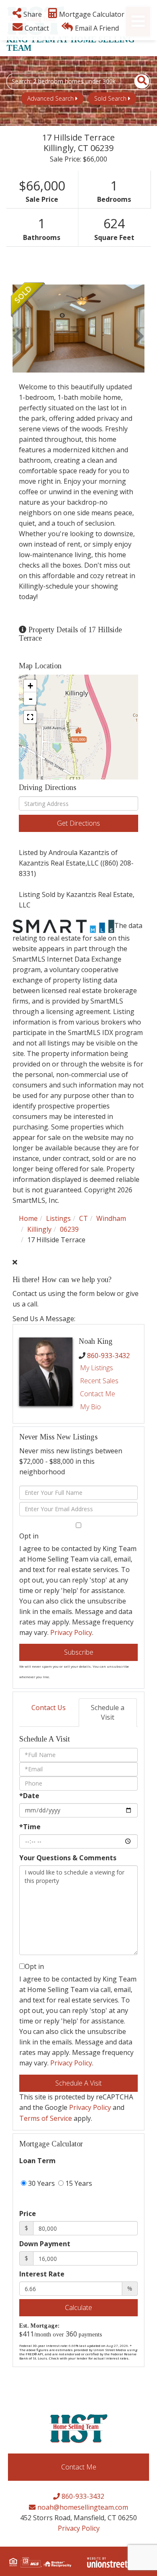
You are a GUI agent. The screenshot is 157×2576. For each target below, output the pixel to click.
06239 (69, 1229)
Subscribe (79, 1652)
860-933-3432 (108, 1356)
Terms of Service (46, 2118)
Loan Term (37, 2161)
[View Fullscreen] (30, 717)
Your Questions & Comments (68, 1858)
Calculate (78, 2307)
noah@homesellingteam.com (82, 2507)
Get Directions (78, 823)
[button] (137, 81)
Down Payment (45, 2244)
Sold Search (110, 98)
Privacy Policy (71, 1632)
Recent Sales (99, 1381)
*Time (30, 1827)
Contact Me (98, 1394)
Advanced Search (50, 98)
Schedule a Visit (108, 1712)
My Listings (97, 1368)
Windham (111, 1218)
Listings (58, 1218)
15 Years (78, 2183)
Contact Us (49, 1708)
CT (84, 1218)
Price (28, 2214)
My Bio (90, 1407)
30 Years (41, 2183)
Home (28, 1218)
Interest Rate (42, 2274)
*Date (29, 1796)
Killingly (39, 1229)
